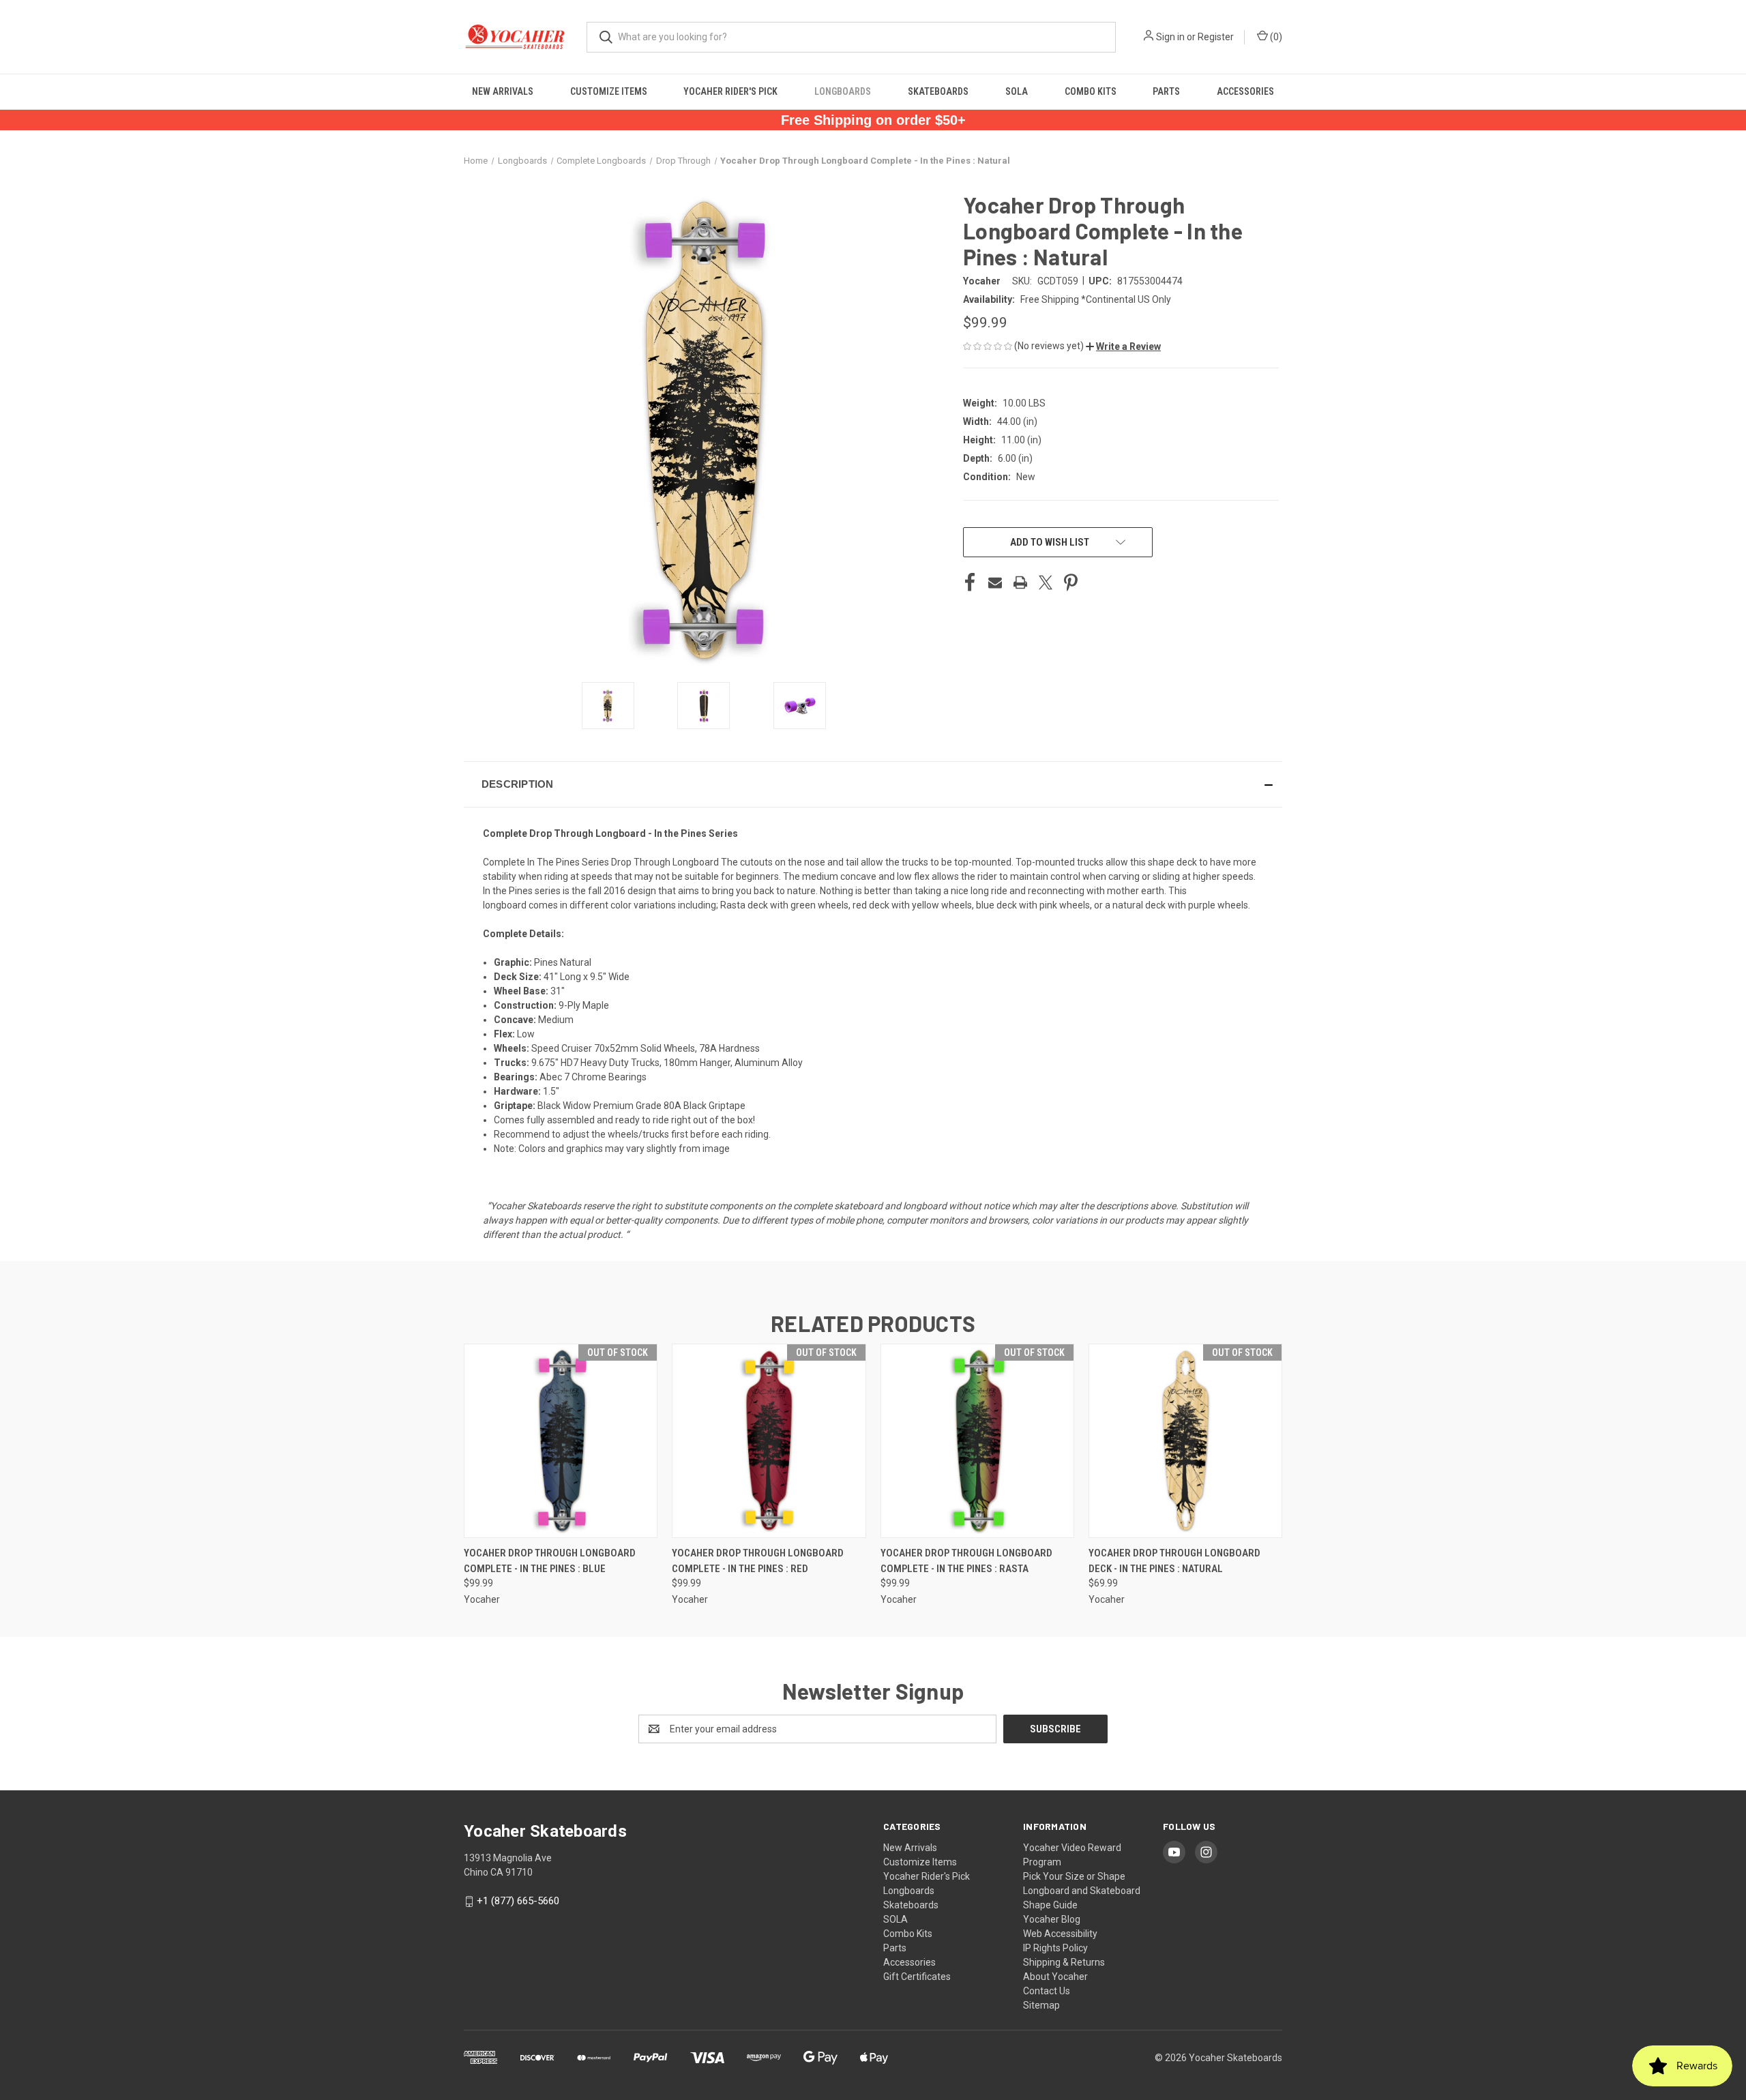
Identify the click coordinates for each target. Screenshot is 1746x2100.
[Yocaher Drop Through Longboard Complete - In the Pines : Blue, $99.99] (561, 1441)
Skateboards (938, 91)
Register (1216, 37)
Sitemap (1041, 2005)
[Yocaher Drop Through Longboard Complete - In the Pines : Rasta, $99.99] (977, 1441)
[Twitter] (1046, 582)
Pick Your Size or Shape (1074, 1876)
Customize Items (609, 91)
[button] (1123, 346)
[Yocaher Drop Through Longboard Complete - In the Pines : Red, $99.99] (769, 1441)
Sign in (1170, 37)
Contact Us (1047, 1991)
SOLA (1017, 91)
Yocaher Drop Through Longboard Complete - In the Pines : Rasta (966, 1561)
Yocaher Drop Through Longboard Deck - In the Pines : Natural (1174, 1561)
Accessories (1245, 91)
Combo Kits (1091, 91)
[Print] (1020, 582)
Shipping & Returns (1064, 1962)
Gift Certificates (917, 1977)
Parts (1166, 91)
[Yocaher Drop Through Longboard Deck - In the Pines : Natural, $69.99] (1185, 1441)
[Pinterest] (1071, 582)
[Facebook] (970, 582)
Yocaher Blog (1052, 1919)
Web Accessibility (1060, 1934)
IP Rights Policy (1055, 1948)
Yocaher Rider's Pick (730, 91)
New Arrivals (503, 91)
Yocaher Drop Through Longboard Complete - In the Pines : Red (758, 1561)
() (1275, 37)
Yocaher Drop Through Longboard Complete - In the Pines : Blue (550, 1561)
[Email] (995, 582)
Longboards (843, 91)
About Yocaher (1055, 1977)
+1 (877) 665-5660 (518, 1901)
